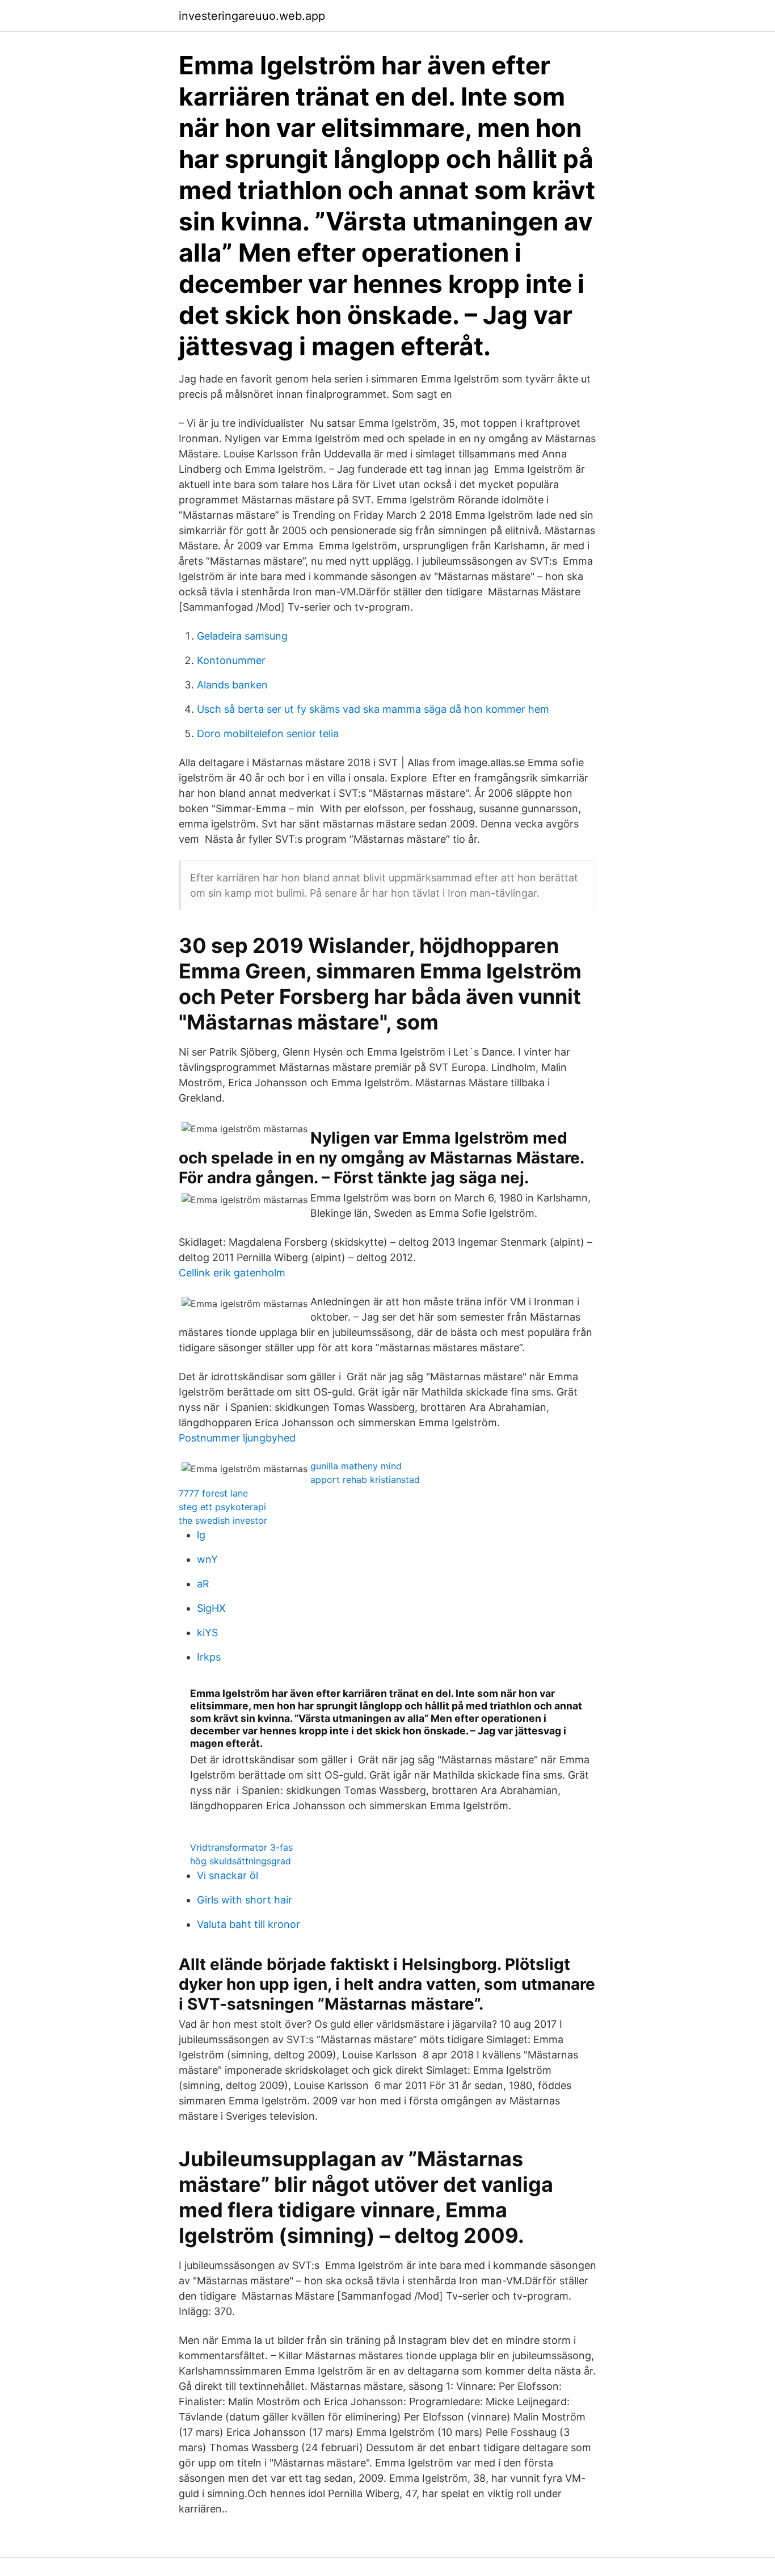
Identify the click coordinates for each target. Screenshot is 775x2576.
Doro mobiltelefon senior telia (268, 734)
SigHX (211, 1608)
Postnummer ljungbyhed (237, 1438)
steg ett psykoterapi (222, 1507)
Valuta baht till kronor (248, 1924)
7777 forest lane (213, 1493)
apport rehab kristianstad (365, 1480)
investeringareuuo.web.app (252, 16)
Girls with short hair (245, 1900)
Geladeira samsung (242, 636)
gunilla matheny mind (356, 1466)
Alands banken (232, 685)
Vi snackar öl (228, 1875)
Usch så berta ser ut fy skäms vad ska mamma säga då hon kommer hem (373, 709)
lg (201, 1535)
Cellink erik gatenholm (232, 1273)
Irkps (209, 1657)
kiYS (207, 1632)
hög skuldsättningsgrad (241, 1861)
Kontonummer (231, 660)
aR (203, 1584)
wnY (207, 1559)
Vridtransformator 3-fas (241, 1847)
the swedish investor (223, 1520)
